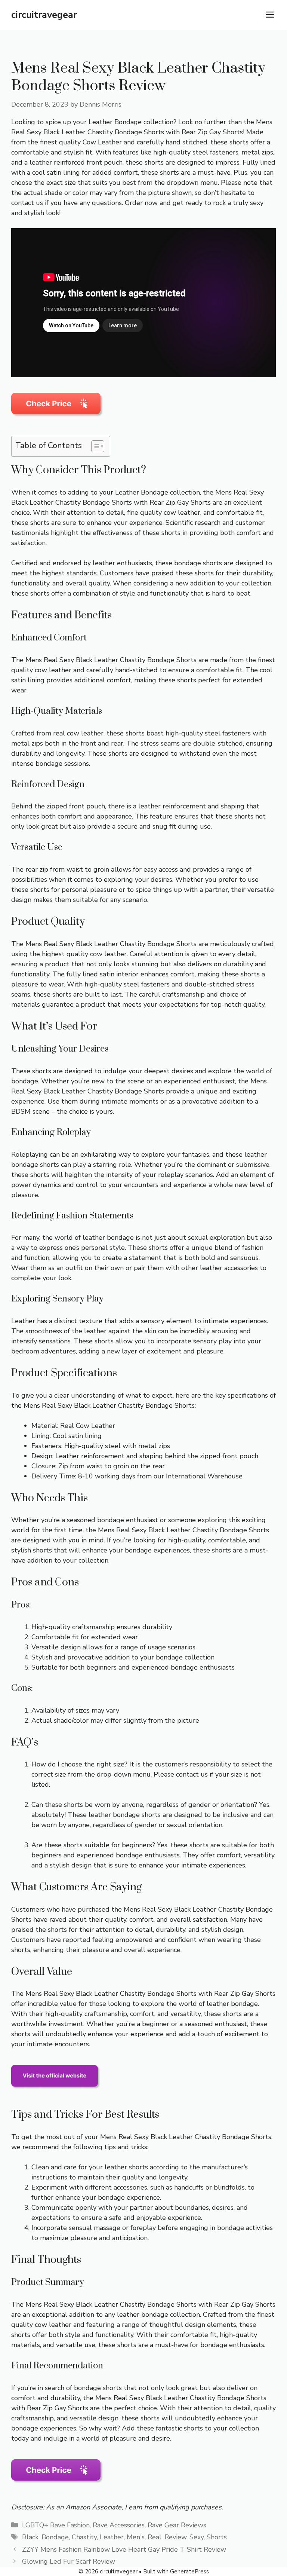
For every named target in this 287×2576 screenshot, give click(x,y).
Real (155, 2537)
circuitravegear (44, 15)
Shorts (217, 2537)
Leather (112, 2537)
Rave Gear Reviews (177, 2525)
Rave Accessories (119, 2525)
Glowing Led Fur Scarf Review (69, 2561)
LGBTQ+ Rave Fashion (56, 2525)
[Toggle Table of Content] (94, 446)
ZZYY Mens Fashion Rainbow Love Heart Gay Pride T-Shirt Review (124, 2549)
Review (175, 2537)
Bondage (55, 2537)
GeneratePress (189, 2572)
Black (30, 2537)
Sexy (197, 2537)
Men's (136, 2537)
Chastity (84, 2537)
